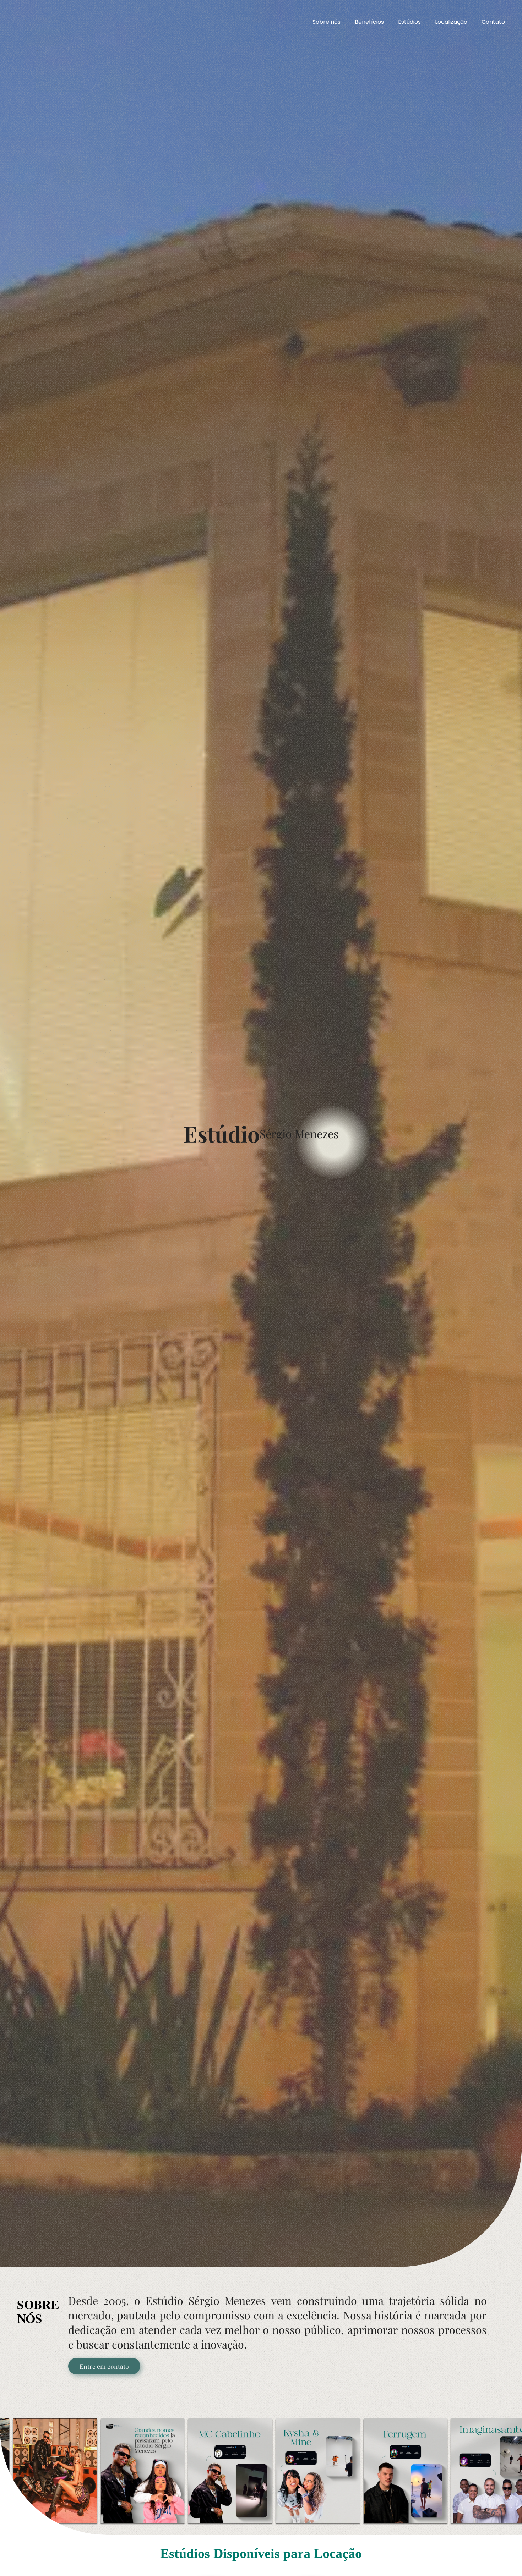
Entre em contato (104, 2366)
